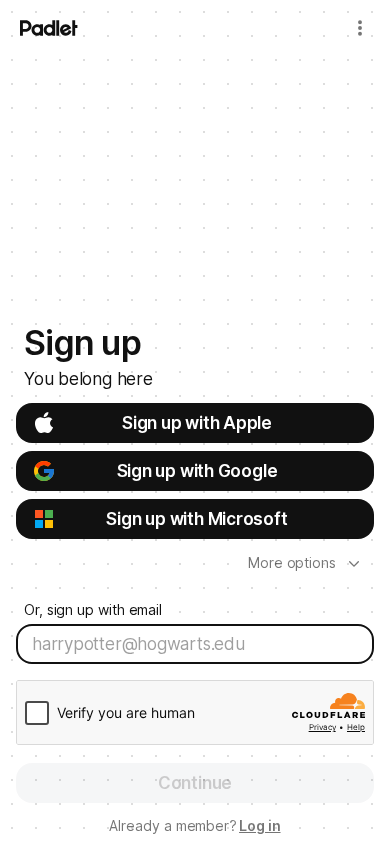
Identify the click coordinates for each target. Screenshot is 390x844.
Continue (195, 783)
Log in (260, 825)
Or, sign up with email (93, 609)
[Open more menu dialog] (360, 28)
